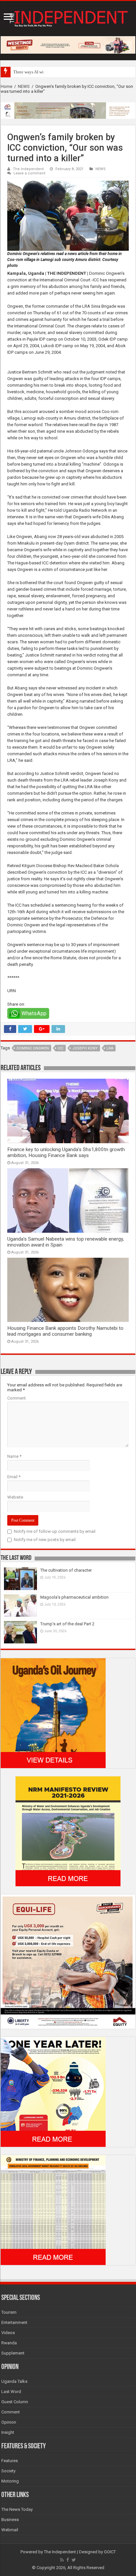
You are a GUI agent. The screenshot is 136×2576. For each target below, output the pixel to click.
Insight (8, 2432)
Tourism (9, 2312)
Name (14, 1456)
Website (15, 1497)
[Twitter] (74, 2560)
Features (10, 2461)
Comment (17, 1398)
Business (10, 2520)
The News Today (17, 2509)
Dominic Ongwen (33, 1048)
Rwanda (9, 2343)
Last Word (11, 2392)
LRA (110, 1048)
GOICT (110, 2552)
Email (14, 1477)
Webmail (10, 2530)
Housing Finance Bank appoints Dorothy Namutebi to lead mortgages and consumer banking (65, 1331)
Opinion (9, 2422)
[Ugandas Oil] (53, 1713)
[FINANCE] (53, 2210)
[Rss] (62, 2560)
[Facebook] (68, 2560)
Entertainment (14, 2322)
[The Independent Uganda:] (68, 17)
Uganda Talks (14, 2381)
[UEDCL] (53, 2091)
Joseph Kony (85, 1048)
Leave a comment (30, 173)
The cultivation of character (66, 1570)
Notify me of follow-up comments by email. (55, 1531)
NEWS (24, 86)
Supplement (13, 2353)
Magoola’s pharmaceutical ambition (74, 1597)
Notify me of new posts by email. (45, 1540)
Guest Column (15, 2402)
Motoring (10, 2481)
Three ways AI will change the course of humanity (58, 72)
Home (6, 86)
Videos (8, 2333)
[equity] (68, 1961)
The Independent (28, 169)
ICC (61, 1048)
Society (8, 2471)
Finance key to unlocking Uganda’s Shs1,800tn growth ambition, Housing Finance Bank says (66, 1152)
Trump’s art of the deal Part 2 (67, 1624)
